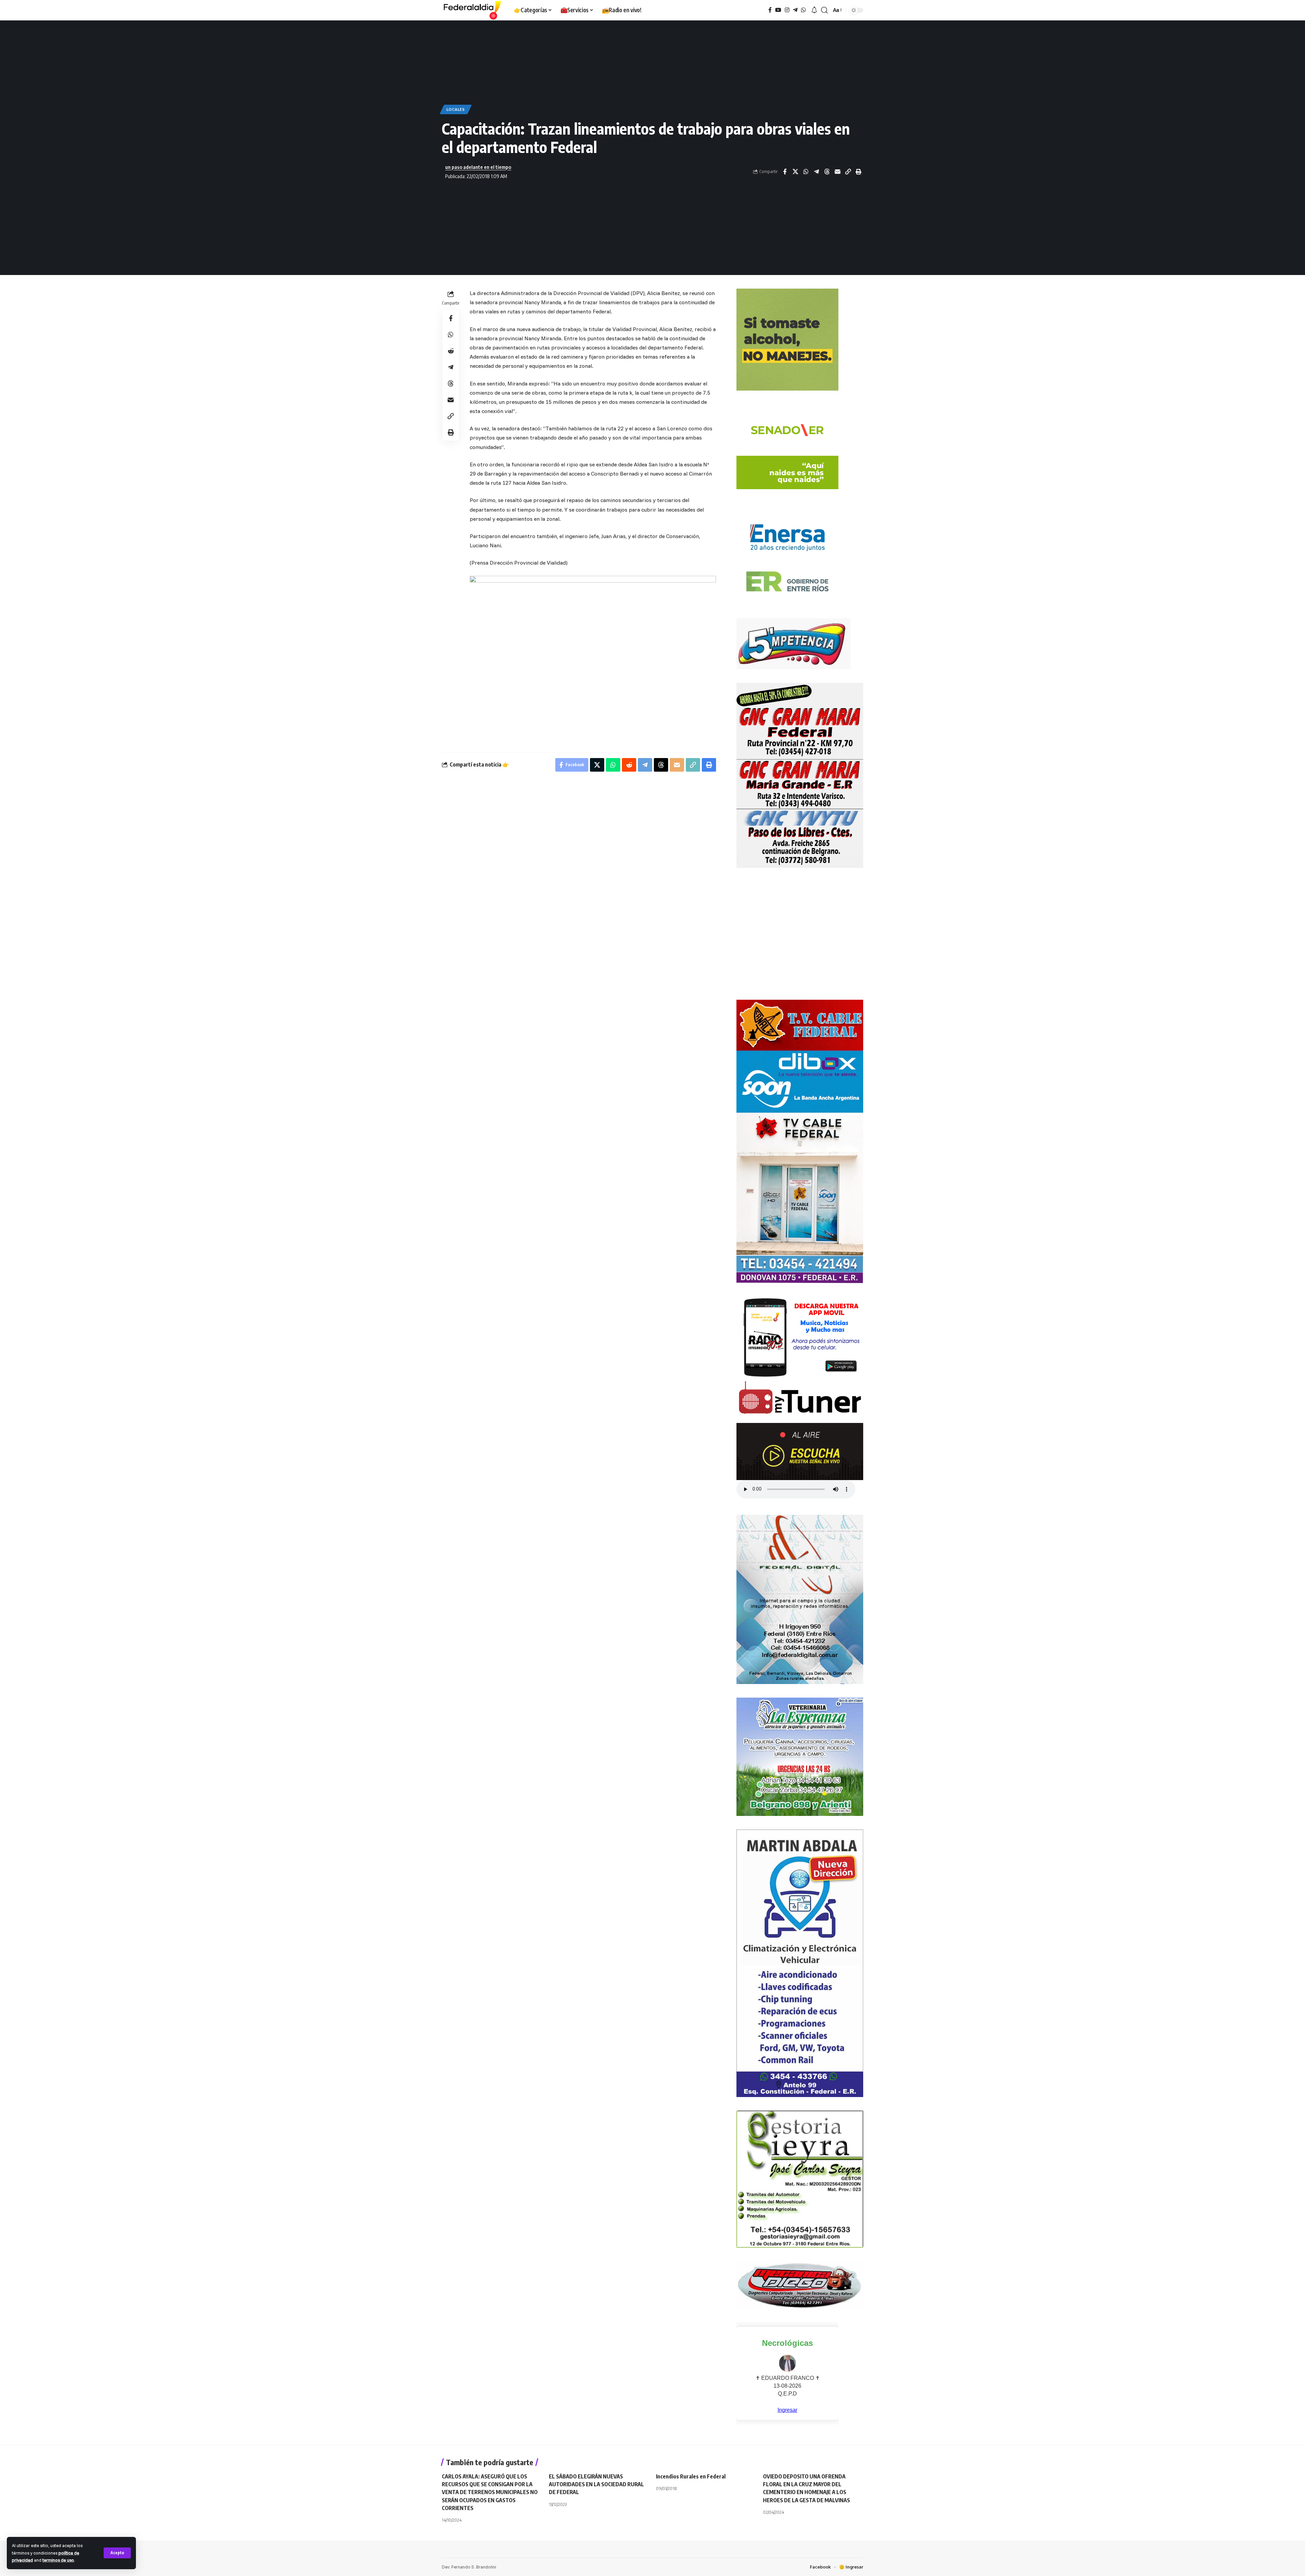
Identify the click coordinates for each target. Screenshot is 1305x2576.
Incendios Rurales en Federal (691, 2476)
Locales (456, 109)
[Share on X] (795, 172)
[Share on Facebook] (785, 172)
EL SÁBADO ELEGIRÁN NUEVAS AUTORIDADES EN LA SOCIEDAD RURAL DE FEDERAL (596, 2484)
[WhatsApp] (803, 10)
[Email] (837, 172)
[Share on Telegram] (816, 172)
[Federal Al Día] (472, 10)
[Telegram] (795, 10)
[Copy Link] (848, 172)
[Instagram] (787, 10)
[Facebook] (770, 10)
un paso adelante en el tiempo (478, 167)
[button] (117, 2553)
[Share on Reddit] (451, 351)
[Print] (858, 172)
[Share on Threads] (827, 172)
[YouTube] (778, 10)
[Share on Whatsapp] (806, 172)
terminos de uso (58, 2560)
